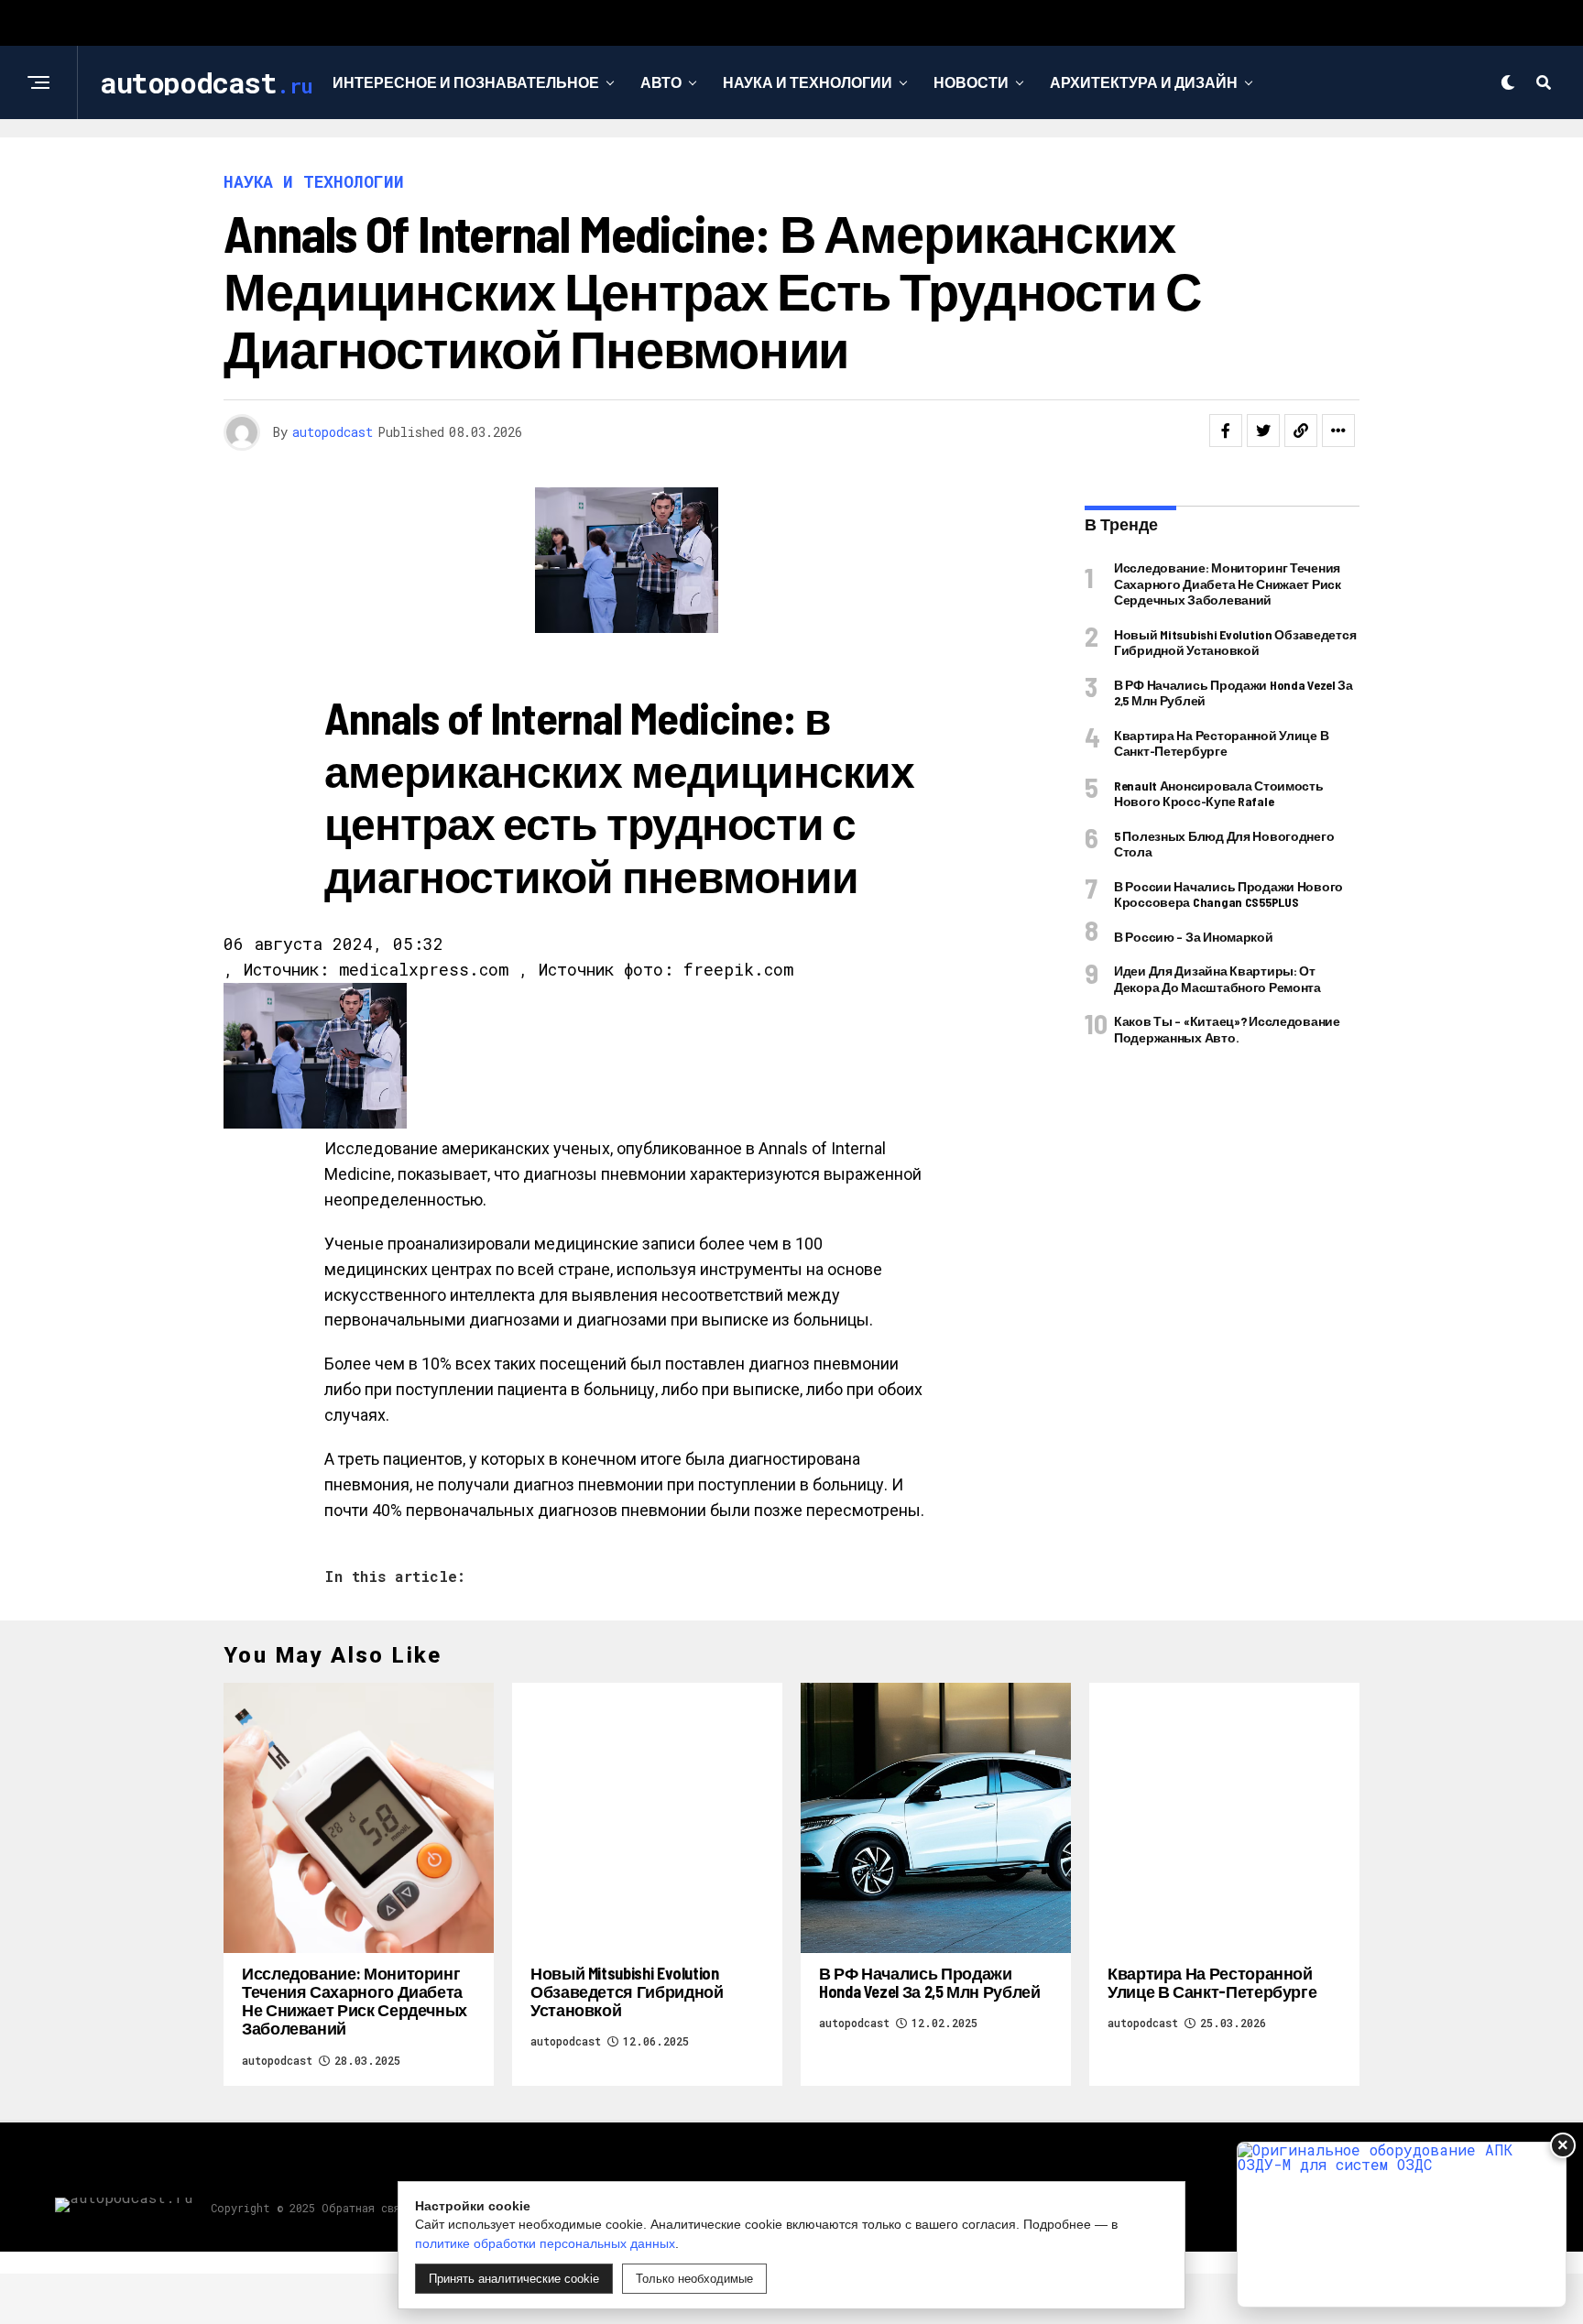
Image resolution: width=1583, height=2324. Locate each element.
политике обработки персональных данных (545, 2243)
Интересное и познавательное (466, 82)
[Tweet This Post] (1263, 431)
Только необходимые (694, 2279)
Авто (661, 82)
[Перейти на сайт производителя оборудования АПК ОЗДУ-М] (1402, 2225)
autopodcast (333, 432)
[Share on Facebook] (1226, 431)
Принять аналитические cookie (514, 2279)
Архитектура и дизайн (1144, 82)
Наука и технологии (808, 82)
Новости (971, 82)
